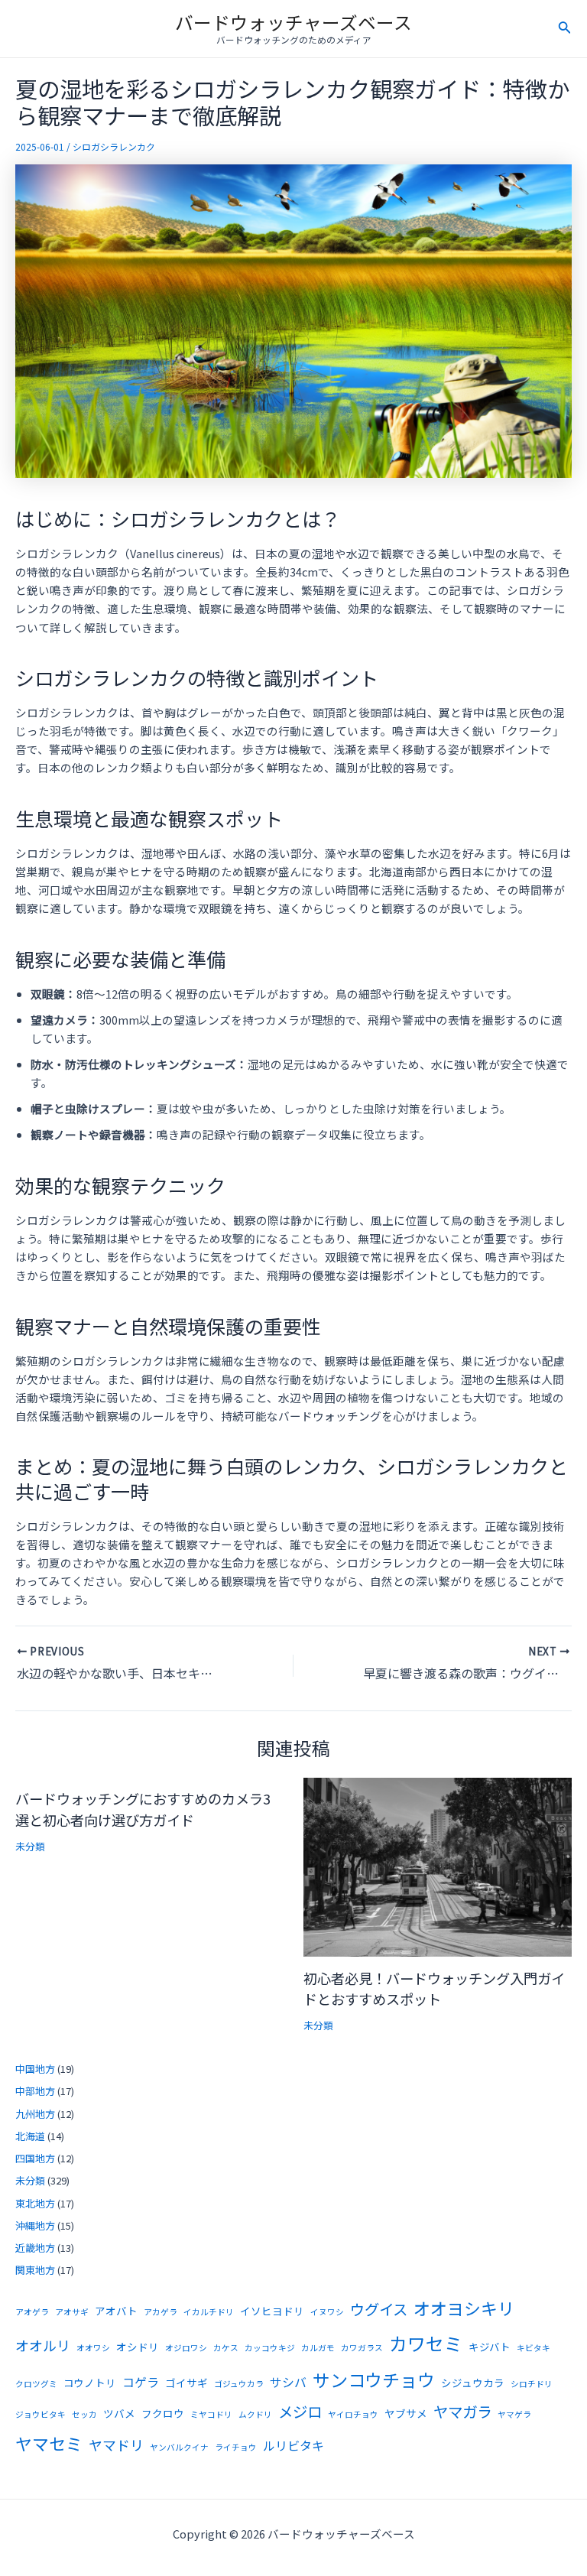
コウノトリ (90, 2383)
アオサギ (72, 2312)
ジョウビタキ (41, 2414)
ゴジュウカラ (239, 2384)
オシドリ (138, 2347)
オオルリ (43, 2345)
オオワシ (93, 2348)
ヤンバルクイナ (179, 2447)
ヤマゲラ (514, 2414)
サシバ (288, 2382)
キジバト (490, 2347)
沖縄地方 (35, 2225)
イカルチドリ (209, 2312)
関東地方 (35, 2270)
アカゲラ (161, 2312)
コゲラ (141, 2382)
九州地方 (35, 2114)
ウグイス (379, 2309)
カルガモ (318, 2348)
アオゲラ (32, 2312)
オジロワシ (186, 2348)
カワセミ (426, 2343)
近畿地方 (35, 2248)
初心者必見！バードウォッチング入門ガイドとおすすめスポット (434, 1988)
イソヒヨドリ (272, 2311)
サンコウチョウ (374, 2379)
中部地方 (35, 2091)
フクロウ (163, 2413)
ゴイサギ (186, 2383)
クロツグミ (36, 2384)
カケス (226, 2348)
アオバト (116, 2311)
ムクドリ (255, 2414)
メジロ (300, 2411)
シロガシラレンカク (114, 146)
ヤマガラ (462, 2411)
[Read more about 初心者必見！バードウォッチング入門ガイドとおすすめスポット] (438, 1865)
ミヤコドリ (211, 2414)
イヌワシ (327, 2312)
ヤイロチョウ (353, 2414)
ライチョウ (236, 2447)
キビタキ (533, 2348)
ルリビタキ (293, 2446)
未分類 (30, 1846)
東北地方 (35, 2203)
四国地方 (35, 2158)
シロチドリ (532, 2384)
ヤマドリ (116, 2444)
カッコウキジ (270, 2348)
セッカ (84, 2414)
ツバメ (119, 2413)
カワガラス (362, 2348)
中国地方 (35, 2069)
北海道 (30, 2136)
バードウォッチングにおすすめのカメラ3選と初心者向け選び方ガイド (143, 1809)
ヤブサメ (406, 2413)
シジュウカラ (473, 2383)
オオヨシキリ (464, 2308)
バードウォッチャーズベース (293, 22)
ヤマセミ (49, 2443)
